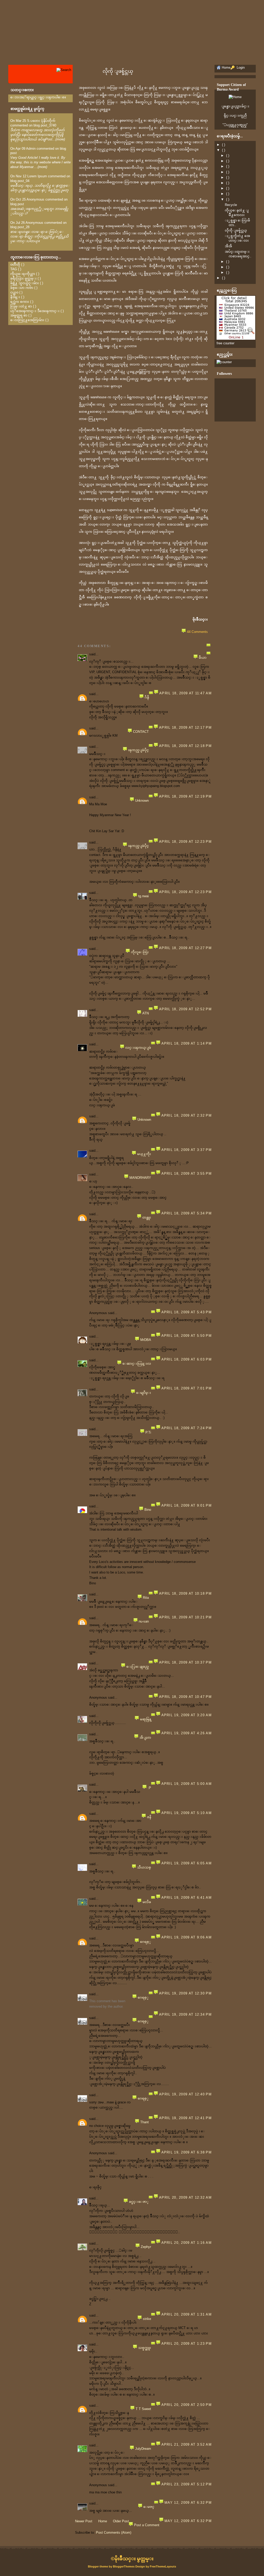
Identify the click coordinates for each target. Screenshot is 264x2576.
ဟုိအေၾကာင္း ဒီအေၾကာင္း (35, 311)
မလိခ (147, 1902)
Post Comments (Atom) (114, 2533)
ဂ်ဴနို (147, 697)
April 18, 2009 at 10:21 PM (185, 1617)
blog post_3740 (45, 125)
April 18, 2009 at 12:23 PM (185, 842)
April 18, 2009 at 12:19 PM (185, 796)
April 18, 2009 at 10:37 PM (185, 1662)
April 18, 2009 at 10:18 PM (185, 1593)
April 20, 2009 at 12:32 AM (185, 2197)
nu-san (144, 1621)
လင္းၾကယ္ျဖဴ (138, 1048)
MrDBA (146, 1340)
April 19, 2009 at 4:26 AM (187, 1733)
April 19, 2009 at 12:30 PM (185, 1993)
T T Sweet (143, 2409)
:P (149, 1788)
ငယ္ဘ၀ (14, 292)
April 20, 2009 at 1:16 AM (187, 2243)
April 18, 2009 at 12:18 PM (185, 746)
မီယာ (203, 658)
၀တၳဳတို (15, 264)
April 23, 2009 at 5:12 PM (187, 2484)
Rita (146, 1598)
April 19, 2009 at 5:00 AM (187, 1784)
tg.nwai (143, 896)
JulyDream (143, 2449)
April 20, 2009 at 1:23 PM (187, 2344)
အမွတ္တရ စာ (19, 315)
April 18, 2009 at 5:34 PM (187, 1213)
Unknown (142, 801)
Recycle (231, 205)
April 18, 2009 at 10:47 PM (185, 1697)
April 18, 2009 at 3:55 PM (187, 1174)
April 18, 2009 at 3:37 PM (187, 1150)
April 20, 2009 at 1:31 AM (187, 2314)
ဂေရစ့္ (146, 1942)
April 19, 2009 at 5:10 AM (187, 1813)
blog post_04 (20, 181)
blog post (17, 204)
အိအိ (228, 246)
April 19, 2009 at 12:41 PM (185, 2118)
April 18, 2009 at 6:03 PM (187, 1359)
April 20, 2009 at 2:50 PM (187, 2405)
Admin (31, 149)
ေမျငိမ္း (144, 1393)
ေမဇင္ (149, 2507)
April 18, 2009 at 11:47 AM (185, 693)
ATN (146, 1013)
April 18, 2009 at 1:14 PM (187, 1043)
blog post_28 (20, 227)
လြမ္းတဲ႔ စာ (21, 306)
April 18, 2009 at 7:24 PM (187, 1428)
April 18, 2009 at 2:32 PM (187, 1115)
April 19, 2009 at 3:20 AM (187, 1715)
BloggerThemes (124, 2566)
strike (147, 2319)
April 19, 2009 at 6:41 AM (187, 1898)
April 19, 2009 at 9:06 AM (187, 1937)
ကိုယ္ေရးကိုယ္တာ (23, 274)
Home (103, 2521)
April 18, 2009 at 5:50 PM (187, 1336)
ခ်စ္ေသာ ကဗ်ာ (22, 288)
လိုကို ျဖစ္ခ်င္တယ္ (118, 71)
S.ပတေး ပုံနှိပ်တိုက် (41, 121)
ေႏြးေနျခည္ (138, 1667)
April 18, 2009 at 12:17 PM (185, 728)
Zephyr (146, 2247)
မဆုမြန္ (146, 1719)
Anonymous (35, 199)
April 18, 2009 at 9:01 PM (187, 1505)
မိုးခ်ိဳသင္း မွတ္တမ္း (134, 2559)
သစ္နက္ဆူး (145, 2348)
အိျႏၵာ (145, 1738)
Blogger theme (98, 2566)
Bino (148, 1510)
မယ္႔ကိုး (144, 1154)
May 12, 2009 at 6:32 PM (188, 2503)
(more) (60, 139)
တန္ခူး (147, 1217)
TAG (14, 269)
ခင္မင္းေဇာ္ (139, 2202)
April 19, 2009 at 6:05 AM (187, 1863)
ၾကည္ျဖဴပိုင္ (138, 750)
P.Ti (148, 1432)
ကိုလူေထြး (140, 952)
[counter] (224, 362)
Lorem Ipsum (37, 176)
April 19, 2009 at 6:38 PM (187, 2152)
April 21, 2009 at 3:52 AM (187, 2444)
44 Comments (197, 632)
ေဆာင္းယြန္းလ (137, 1363)
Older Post (121, 2521)
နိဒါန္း (15, 297)
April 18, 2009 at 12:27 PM (185, 948)
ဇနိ (149, 1817)
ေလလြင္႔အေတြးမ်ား (27, 320)
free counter (225, 343)
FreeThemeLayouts (163, 2566)
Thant (145, 2122)
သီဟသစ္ (144, 1867)
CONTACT (141, 732)
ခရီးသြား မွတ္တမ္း (23, 278)
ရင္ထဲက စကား (20, 302)
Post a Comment (147, 2525)
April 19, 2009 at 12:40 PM (185, 2094)
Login (240, 67)
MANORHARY (140, 1178)
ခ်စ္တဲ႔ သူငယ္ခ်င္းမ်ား (25, 283)
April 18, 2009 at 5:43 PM (187, 1312)
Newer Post (84, 2521)
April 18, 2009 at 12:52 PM (185, 1009)
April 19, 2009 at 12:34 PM (185, 2014)
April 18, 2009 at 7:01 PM (187, 1388)
